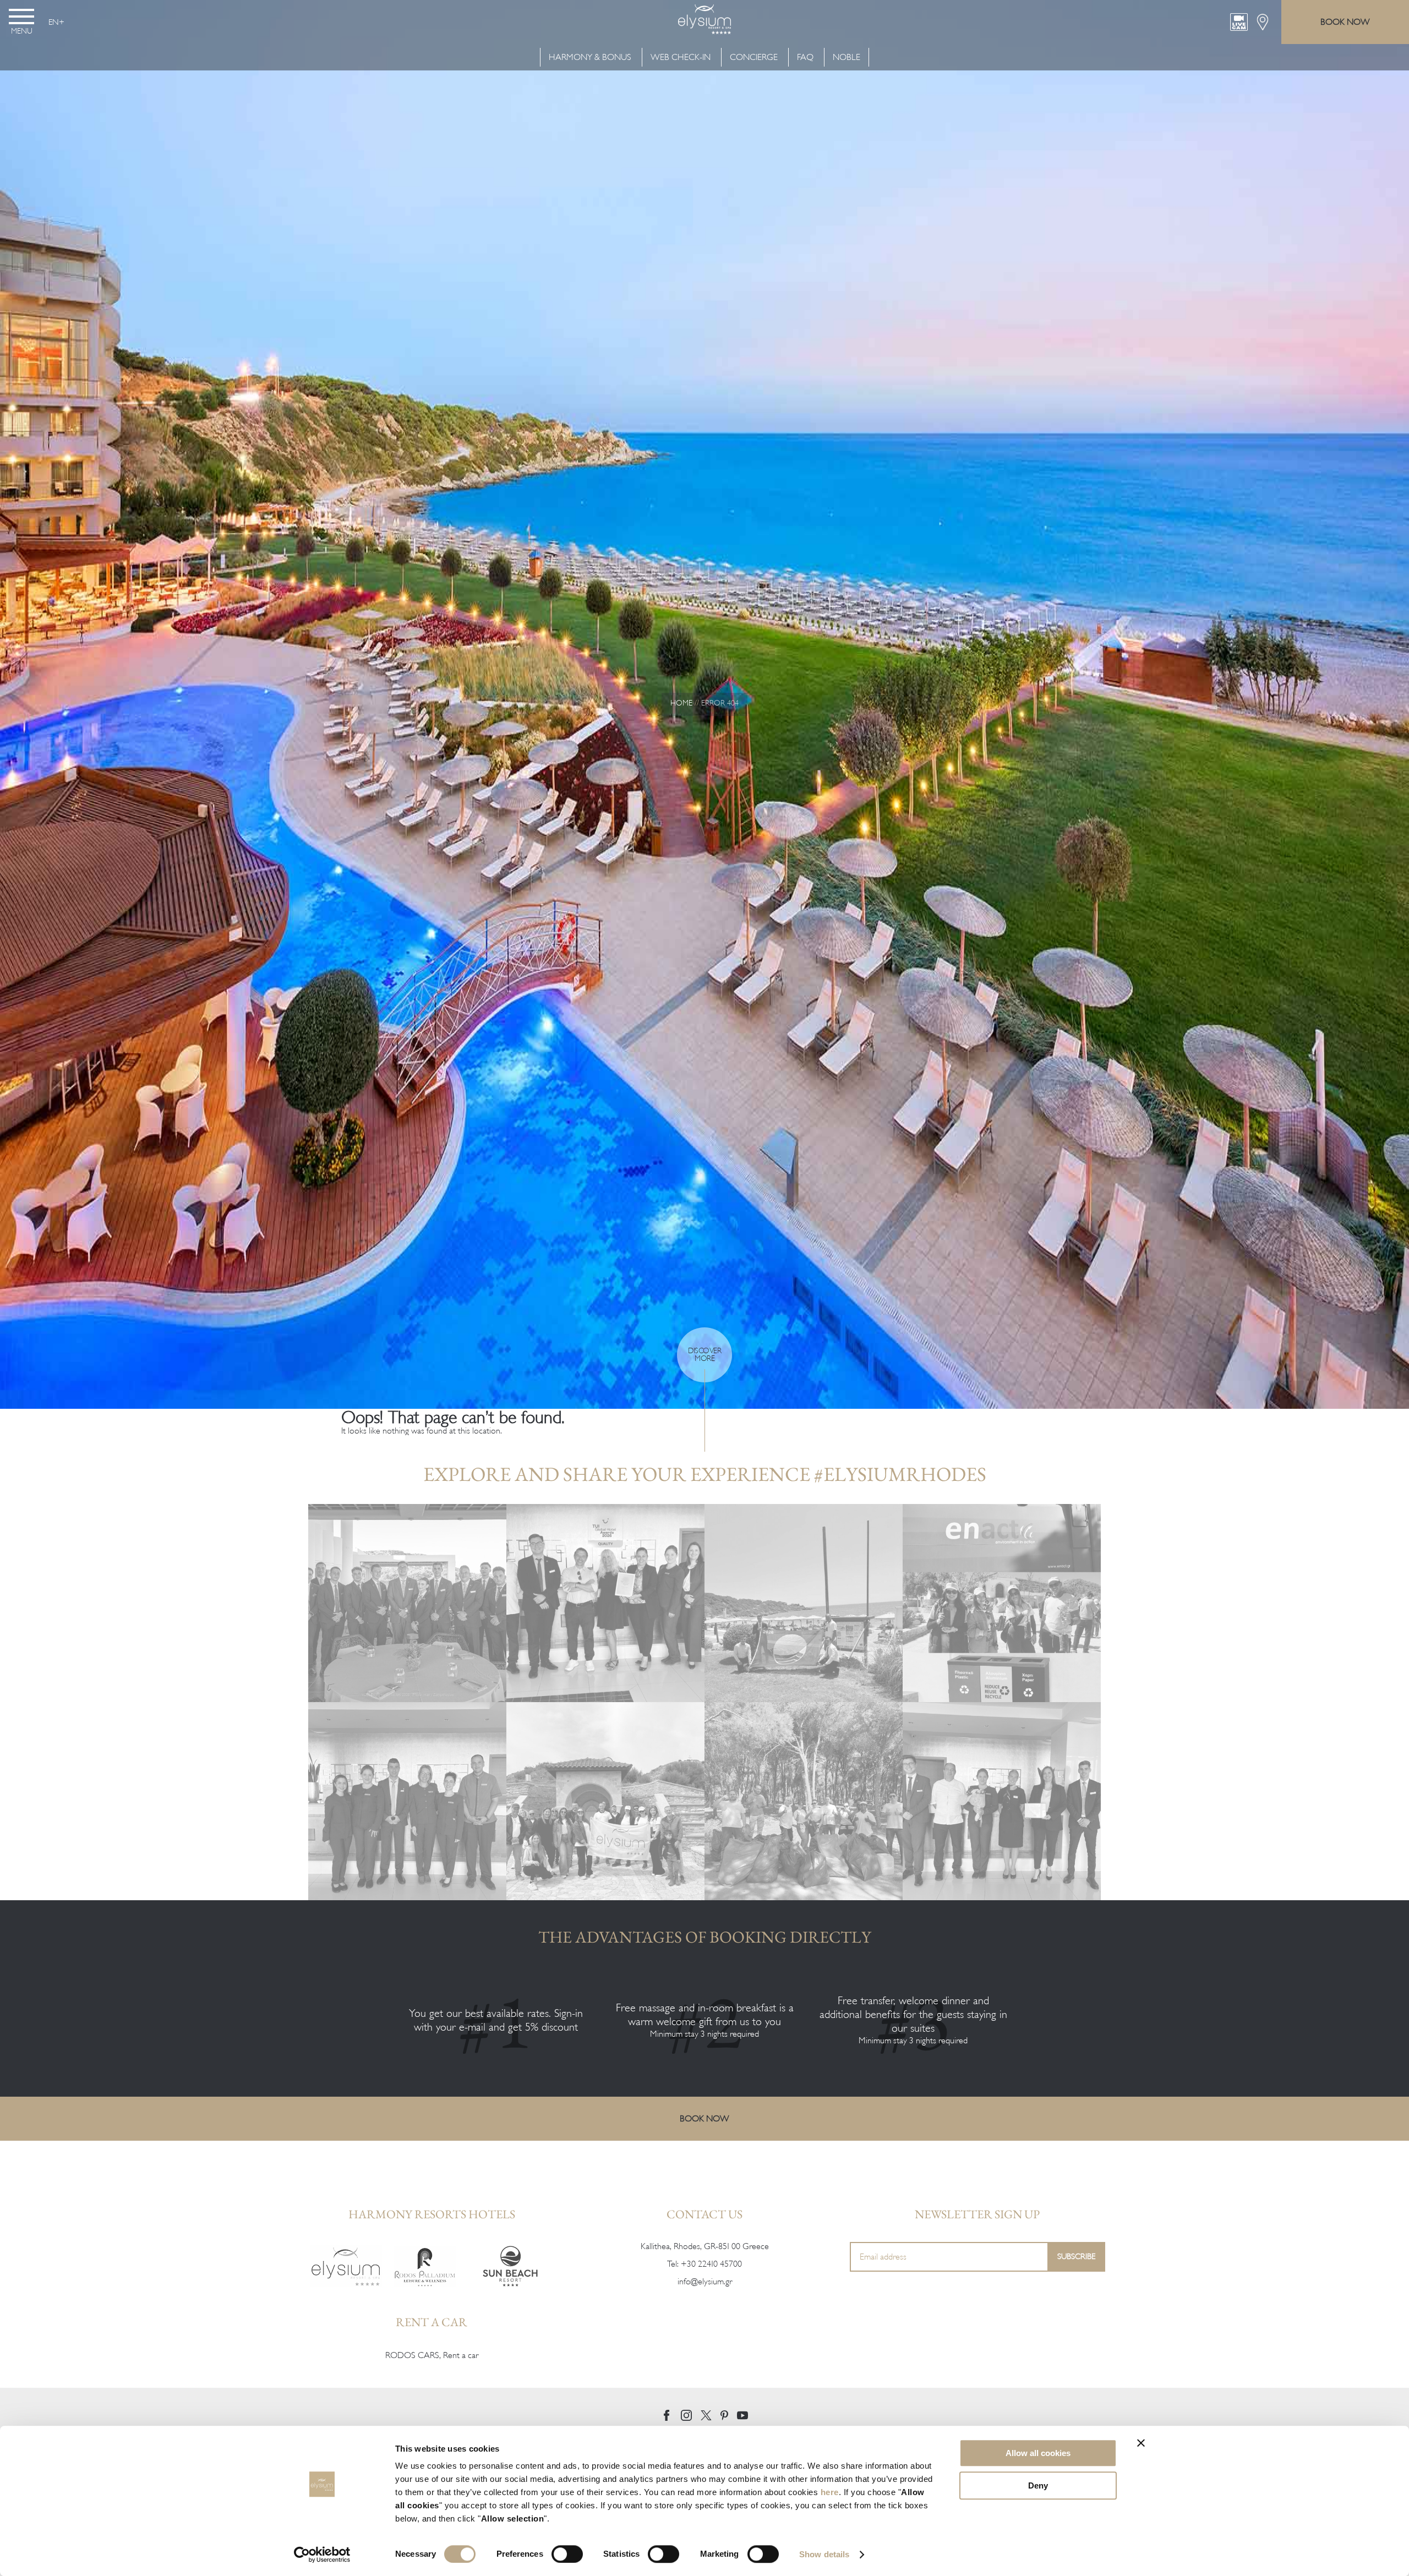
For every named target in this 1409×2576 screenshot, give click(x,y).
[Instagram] (686, 2415)
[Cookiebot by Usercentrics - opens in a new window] (322, 2555)
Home (681, 703)
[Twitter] (706, 2415)
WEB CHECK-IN (681, 57)
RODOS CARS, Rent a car (432, 2355)
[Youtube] (742, 2416)
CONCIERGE (754, 57)
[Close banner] (1141, 2443)
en (54, 22)
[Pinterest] (724, 2415)
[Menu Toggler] (21, 17)
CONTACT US (704, 2214)
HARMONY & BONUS (591, 57)
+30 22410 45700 (711, 2264)
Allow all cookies (1038, 2453)
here (830, 2492)
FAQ (805, 57)
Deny (1038, 2485)
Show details (824, 2554)
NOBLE (847, 57)
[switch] (567, 2554)
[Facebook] (667, 2415)
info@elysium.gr (705, 2282)
